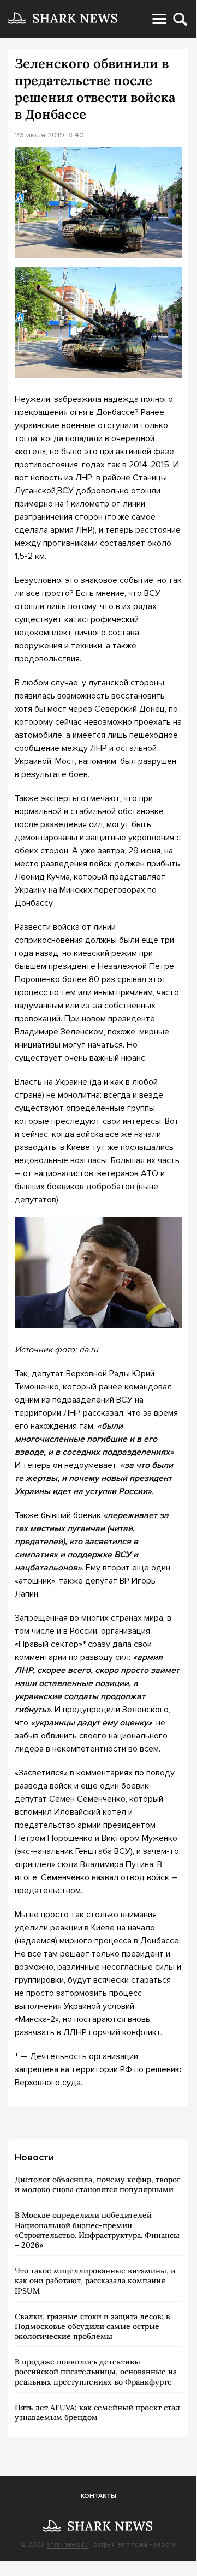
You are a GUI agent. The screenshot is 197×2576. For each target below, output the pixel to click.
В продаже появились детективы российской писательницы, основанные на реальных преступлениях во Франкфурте (96, 2372)
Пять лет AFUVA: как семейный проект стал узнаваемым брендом (97, 2412)
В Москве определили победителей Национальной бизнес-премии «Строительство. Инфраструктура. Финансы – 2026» (97, 2230)
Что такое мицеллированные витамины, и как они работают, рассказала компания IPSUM (95, 2280)
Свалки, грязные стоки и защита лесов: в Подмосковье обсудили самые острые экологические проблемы (92, 2326)
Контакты (98, 2496)
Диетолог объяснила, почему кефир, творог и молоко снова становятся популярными (97, 2184)
